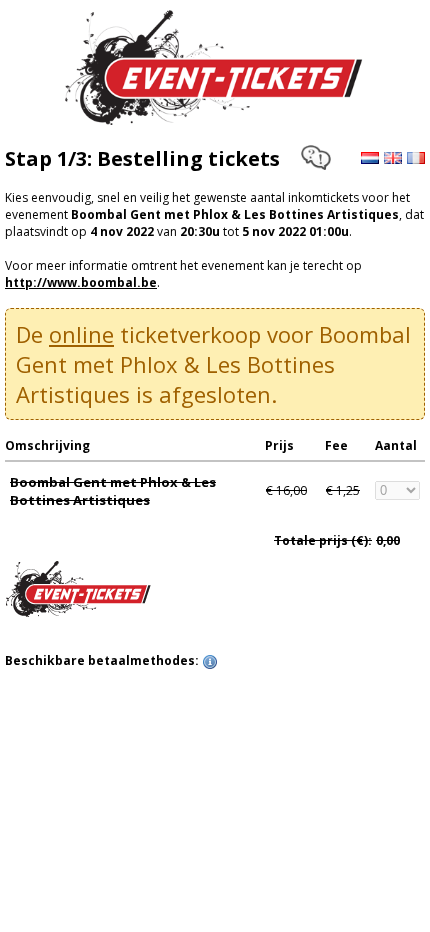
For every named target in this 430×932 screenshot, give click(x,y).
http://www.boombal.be (81, 282)
